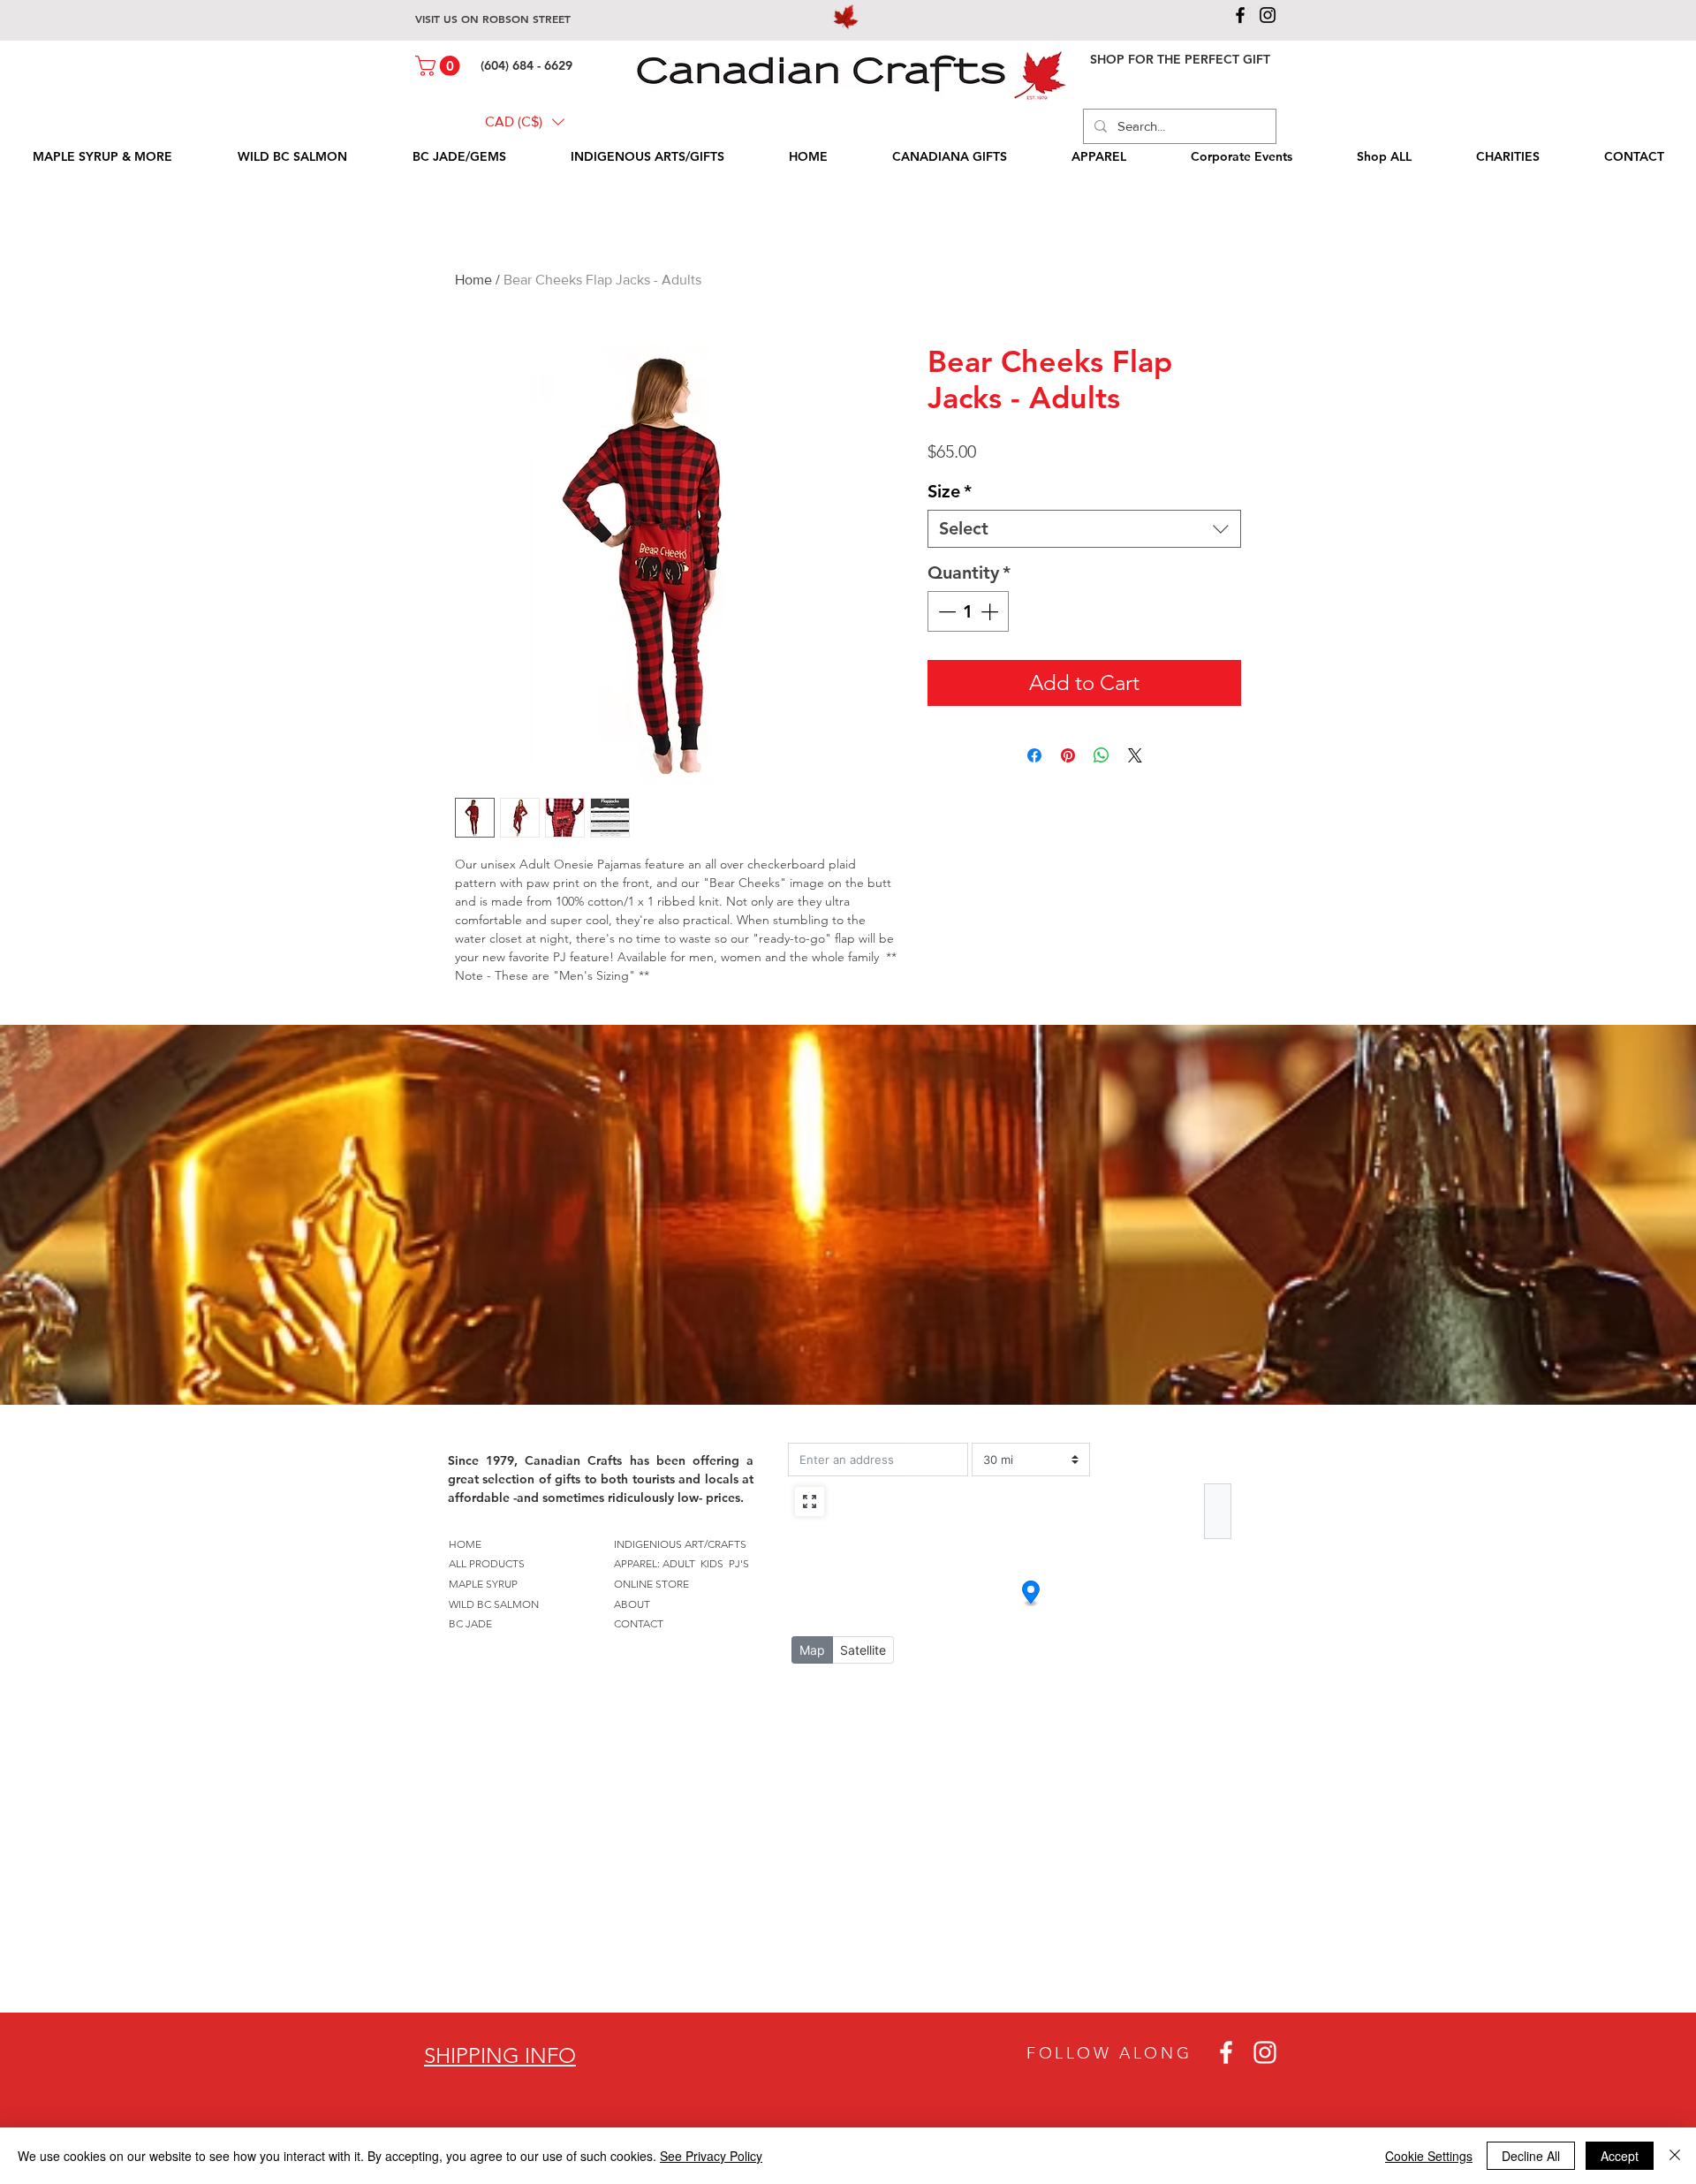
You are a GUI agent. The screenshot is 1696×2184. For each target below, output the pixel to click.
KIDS (712, 1563)
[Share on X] (1135, 755)
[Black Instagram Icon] (1268, 15)
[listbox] (525, 122)
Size (950, 491)
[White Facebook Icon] (1226, 2052)
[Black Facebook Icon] (1240, 15)
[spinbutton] (968, 611)
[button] (440, 66)
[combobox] (1084, 529)
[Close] (1675, 2156)
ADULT (679, 1563)
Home (473, 280)
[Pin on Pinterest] (1068, 755)
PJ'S (739, 1563)
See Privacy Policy (711, 2156)
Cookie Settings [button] (1429, 2156)
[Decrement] (945, 611)
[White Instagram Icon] (1265, 2052)
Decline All (1531, 2156)
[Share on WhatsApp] (1102, 755)
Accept (1620, 2156)
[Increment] (991, 611)
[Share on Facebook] (1034, 755)
